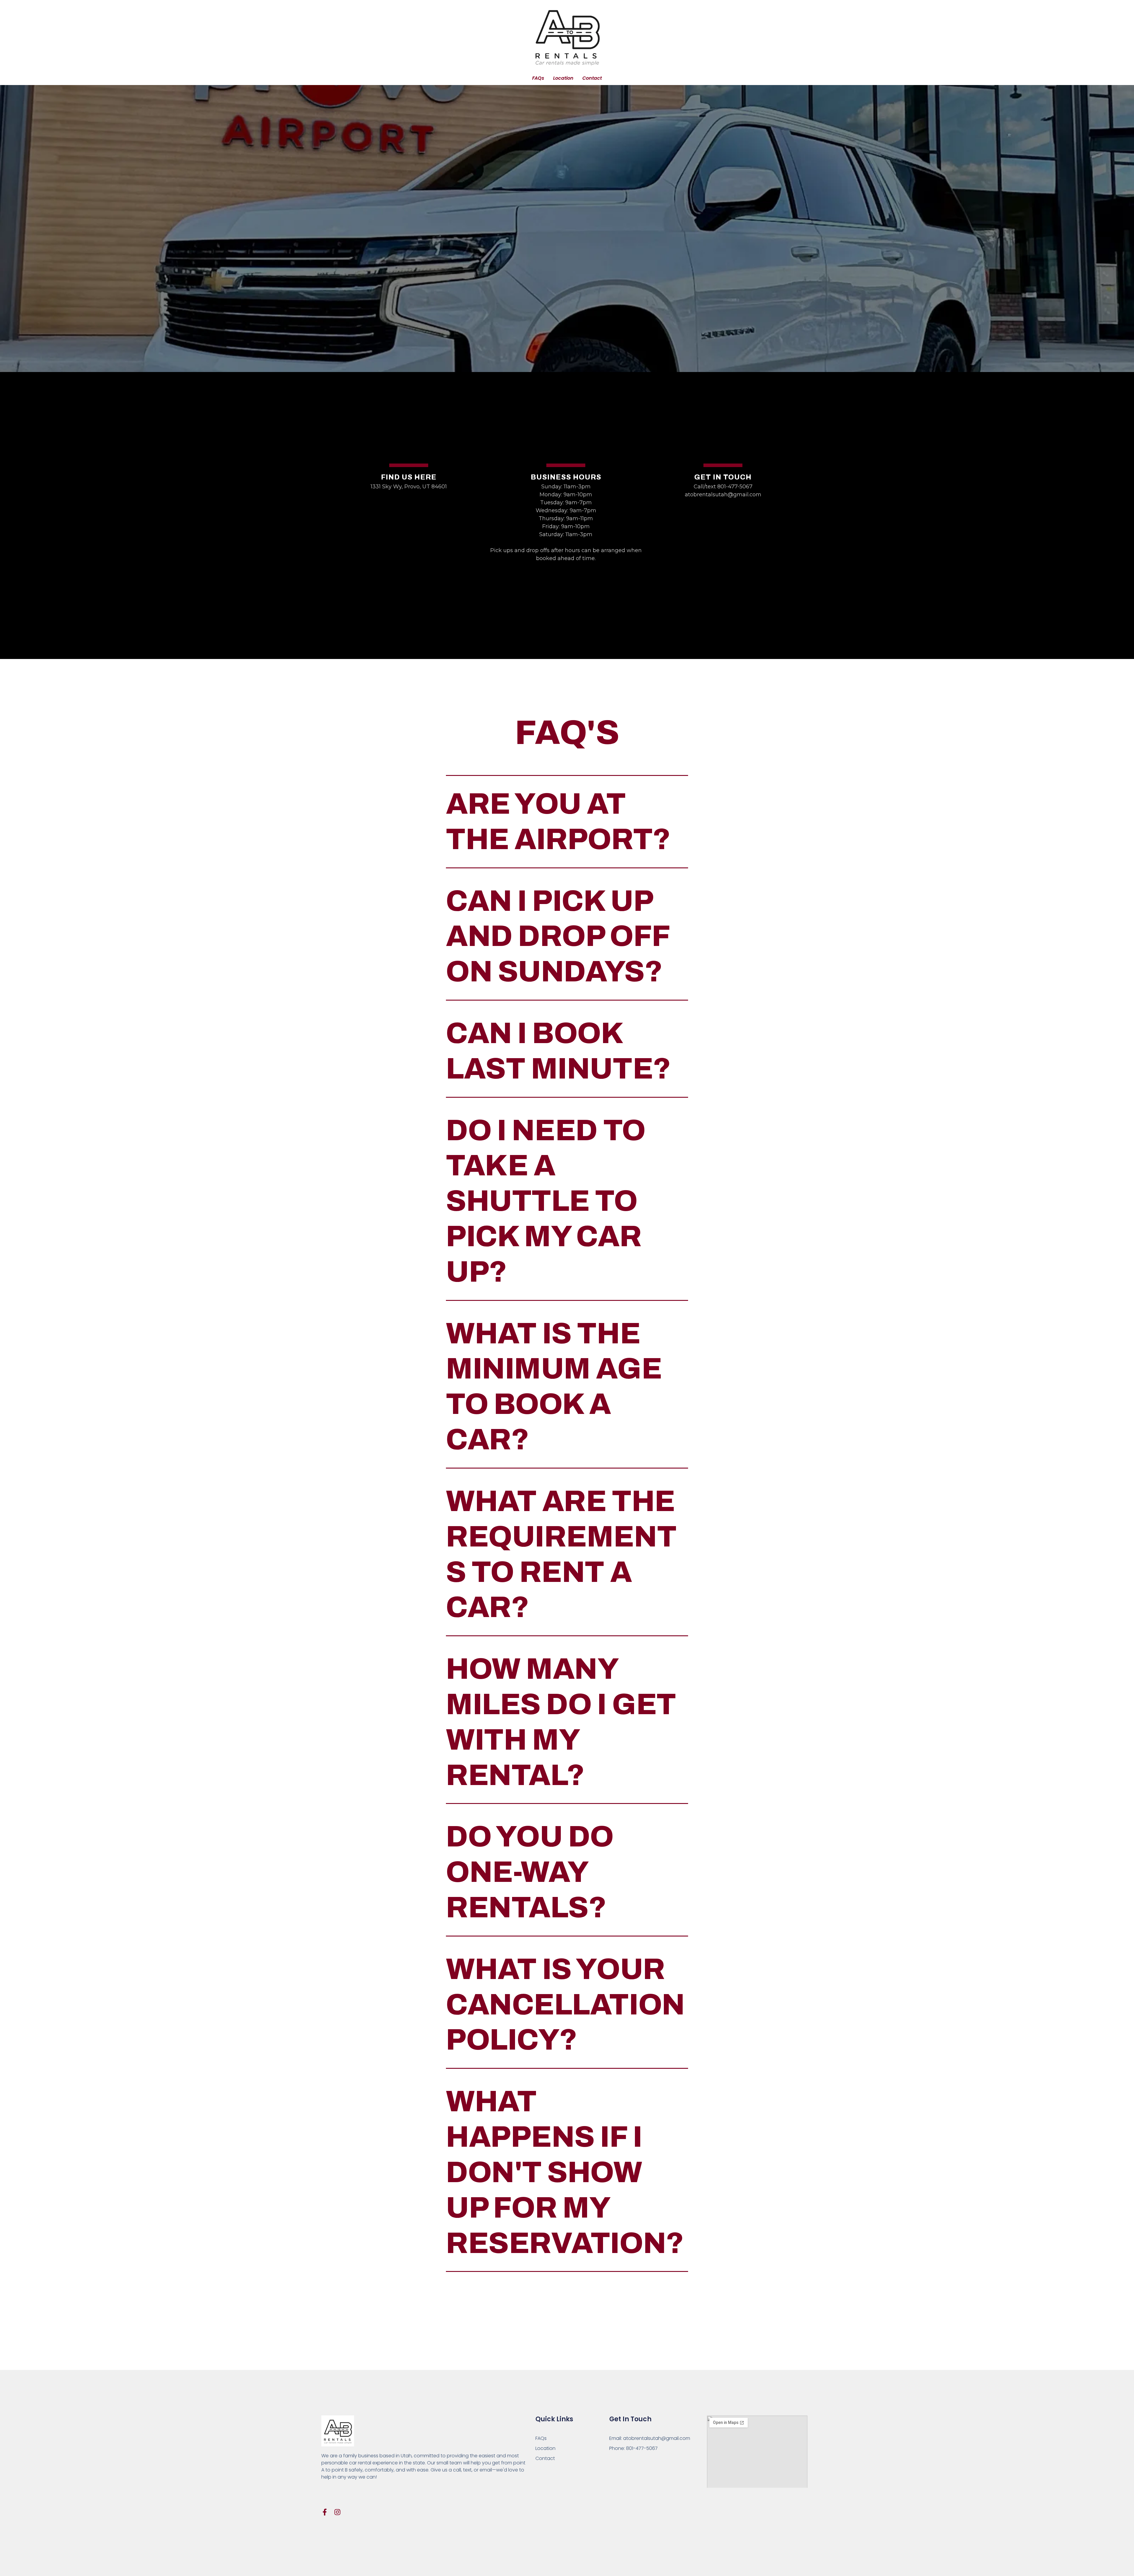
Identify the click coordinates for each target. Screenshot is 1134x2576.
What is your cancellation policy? (565, 2005)
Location (563, 78)
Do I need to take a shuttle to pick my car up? (546, 1201)
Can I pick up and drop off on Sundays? (558, 936)
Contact (592, 78)
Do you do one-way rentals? (530, 1872)
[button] (567, 822)
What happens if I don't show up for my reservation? (565, 2172)
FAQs (538, 78)
